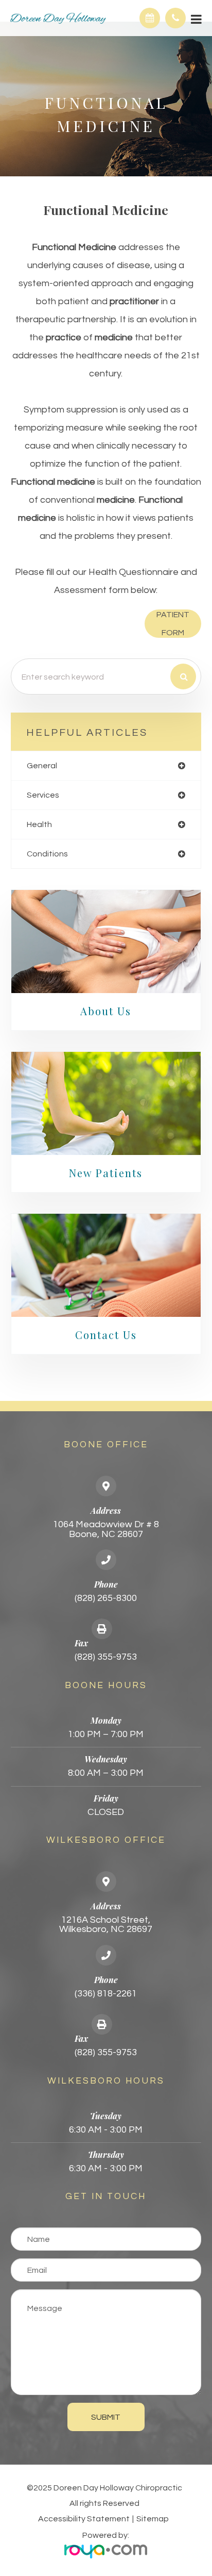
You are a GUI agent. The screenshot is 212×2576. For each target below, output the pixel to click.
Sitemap (153, 2519)
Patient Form (173, 624)
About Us (106, 1011)
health (39, 824)
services (43, 795)
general (42, 766)
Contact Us (106, 1335)
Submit (106, 2417)
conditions (47, 854)
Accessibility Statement (84, 2519)
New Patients (106, 1173)
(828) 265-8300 (106, 1598)
